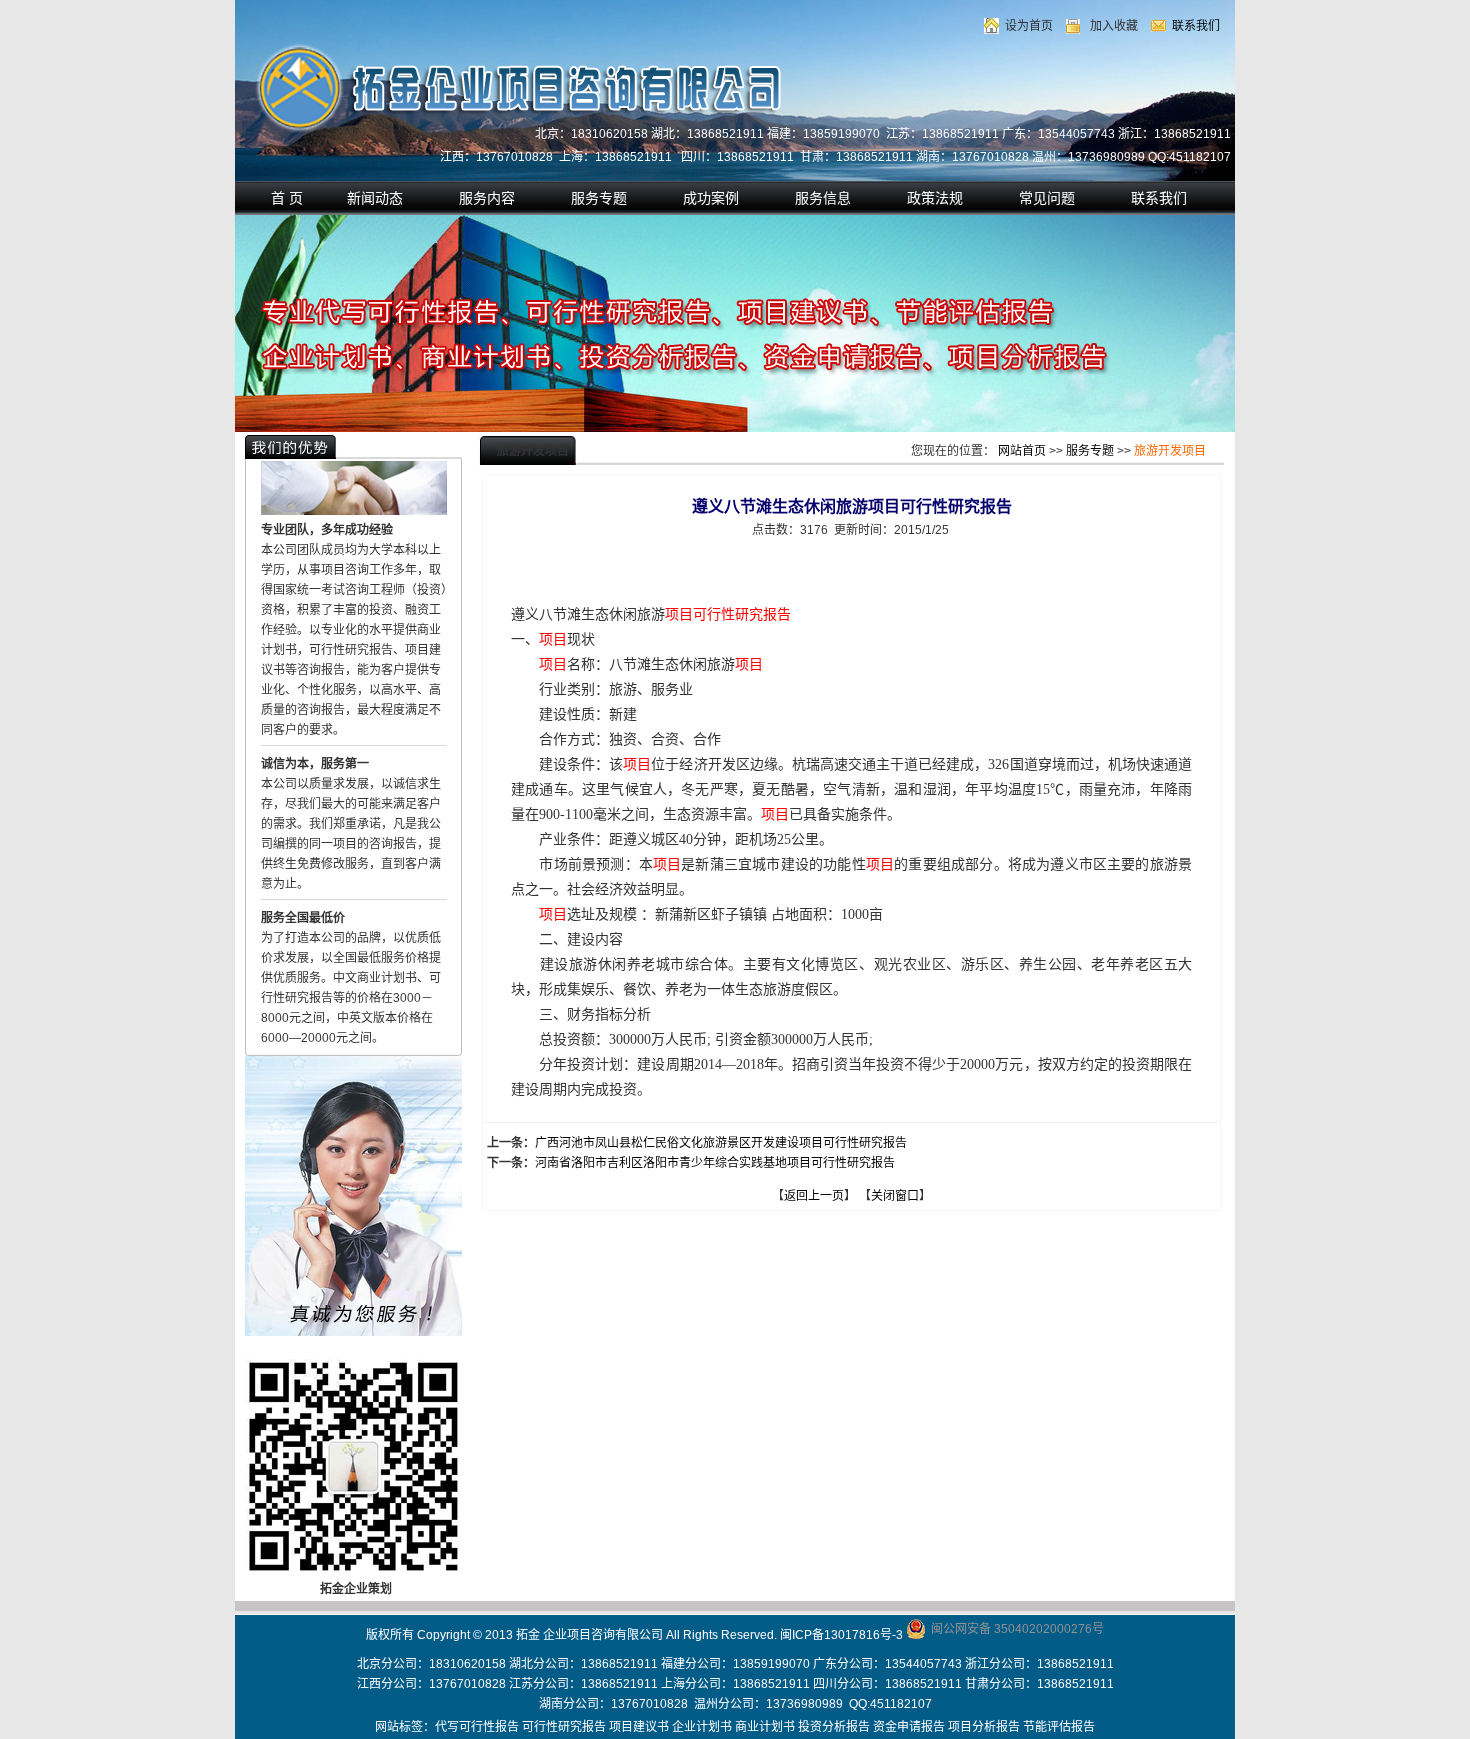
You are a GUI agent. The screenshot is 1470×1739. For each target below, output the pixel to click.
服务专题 (599, 198)
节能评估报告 (1059, 1727)
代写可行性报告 (477, 1727)
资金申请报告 (909, 1727)
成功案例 (711, 198)
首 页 (287, 198)
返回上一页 (814, 1196)
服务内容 (487, 198)
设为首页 (1029, 26)
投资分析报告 (834, 1727)
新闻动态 (375, 198)
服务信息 (823, 198)
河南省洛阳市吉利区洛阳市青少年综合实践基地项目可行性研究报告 (715, 1163)
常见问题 (1047, 198)
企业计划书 (702, 1727)
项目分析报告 (984, 1727)
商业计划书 (765, 1727)
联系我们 (1196, 26)
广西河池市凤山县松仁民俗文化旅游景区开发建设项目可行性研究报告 (721, 1143)
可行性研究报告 (564, 1727)
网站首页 (1022, 451)
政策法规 (935, 198)
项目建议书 (639, 1727)
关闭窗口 (895, 1196)
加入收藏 (1114, 26)
